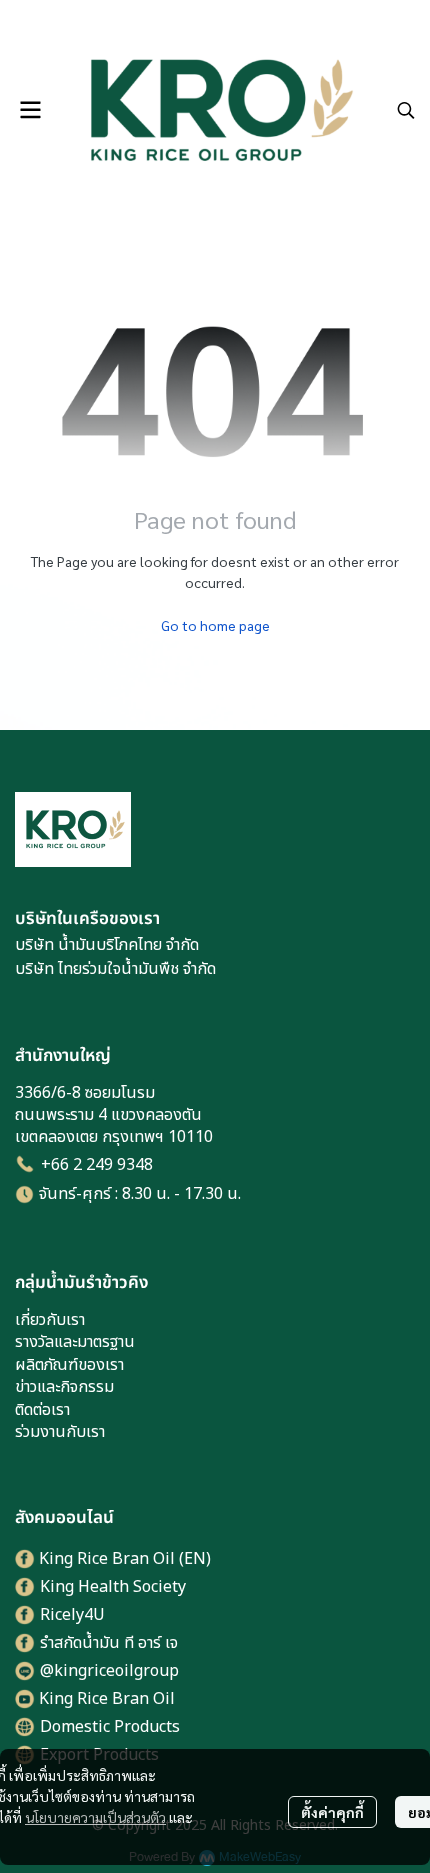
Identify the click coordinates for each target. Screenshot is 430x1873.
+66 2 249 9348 (97, 1165)
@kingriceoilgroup (109, 1671)
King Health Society (113, 1587)
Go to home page (215, 625)
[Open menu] (30, 110)
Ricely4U (72, 1615)
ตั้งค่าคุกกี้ (332, 1812)
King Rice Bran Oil (107, 1699)
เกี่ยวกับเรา (50, 1320)
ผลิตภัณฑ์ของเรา (69, 1365)
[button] (406, 110)
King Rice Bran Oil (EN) (125, 1559)
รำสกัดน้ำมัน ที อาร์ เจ (109, 1643)
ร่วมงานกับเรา (60, 1432)
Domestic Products (110, 1727)
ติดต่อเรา (42, 1410)
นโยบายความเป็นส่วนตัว (95, 1817)
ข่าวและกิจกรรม (64, 1387)
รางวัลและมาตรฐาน (75, 1342)
